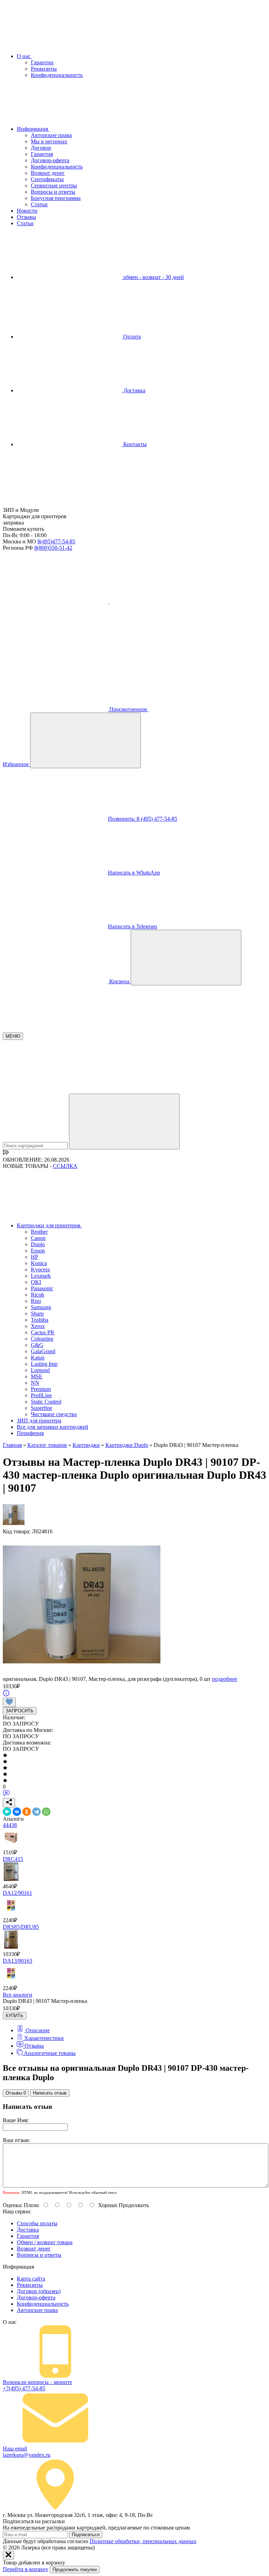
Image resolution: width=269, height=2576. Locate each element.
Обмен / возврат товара (45, 2242)
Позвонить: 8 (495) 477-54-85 (143, 819)
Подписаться (86, 2535)
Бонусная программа (56, 198)
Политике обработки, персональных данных (143, 2541)
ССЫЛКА (65, 1166)
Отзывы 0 (16, 2093)
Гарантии (42, 62)
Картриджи (86, 1445)
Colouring (42, 1339)
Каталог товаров (47, 1445)
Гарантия (42, 154)
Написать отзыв (50, 2093)
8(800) (53, 548)
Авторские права (51, 135)
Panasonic (42, 1288)
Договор (41, 148)
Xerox (38, 1326)
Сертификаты (47, 179)
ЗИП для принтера (39, 1421)
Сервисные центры (54, 185)
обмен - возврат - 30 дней (153, 277)
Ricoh (37, 1295)
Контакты (134, 444)
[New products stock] (6, 1153)
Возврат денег (48, 173)
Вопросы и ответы (53, 192)
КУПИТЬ (15, 2016)
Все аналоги (18, 1995)
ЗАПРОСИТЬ (20, 1711)
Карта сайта (31, 2279)
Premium (41, 1389)
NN (35, 1383)
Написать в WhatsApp (134, 873)
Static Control (46, 1402)
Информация (33, 129)
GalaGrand (43, 1351)
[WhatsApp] (46, 1812)
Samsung (41, 1307)
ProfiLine (41, 1395)
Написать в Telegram (132, 926)
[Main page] (55, 504)
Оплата (131, 337)
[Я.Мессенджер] (7, 1812)
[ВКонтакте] (17, 1812)
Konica (39, 1263)
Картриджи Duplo (127, 1445)
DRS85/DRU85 (21, 1927)
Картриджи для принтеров (49, 1225)
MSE (37, 1376)
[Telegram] (36, 1812)
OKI (36, 1282)
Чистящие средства (54, 1414)
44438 (10, 1825)
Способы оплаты (37, 2223)
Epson (38, 1251)
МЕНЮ (13, 1036)
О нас (24, 56)
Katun (38, 1358)
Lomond (40, 1370)
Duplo (38, 1244)
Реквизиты (44, 69)
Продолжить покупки (75, 2570)
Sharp (37, 1314)
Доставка (134, 390)
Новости (27, 211)
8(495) (56, 541)
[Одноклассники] (27, 1812)
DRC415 (13, 1859)
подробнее (225, 1679)
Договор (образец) (39, 2291)
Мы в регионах (49, 141)
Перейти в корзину (26, 2569)
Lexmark (41, 1276)
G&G (37, 1345)
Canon (38, 1238)
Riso (36, 1301)
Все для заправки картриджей (53, 1427)
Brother (39, 1232)
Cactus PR (43, 1332)
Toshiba (40, 1320)
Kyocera (40, 1269)
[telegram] (162, 602)
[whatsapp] (55, 655)
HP (35, 1257)
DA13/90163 (18, 1961)
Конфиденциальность (57, 75)
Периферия (30, 1433)
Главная (12, 1445)
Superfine (42, 1408)
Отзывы (26, 217)
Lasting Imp (44, 1364)
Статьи (39, 204)
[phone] (56, 602)
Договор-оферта (50, 160)
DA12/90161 (18, 1893)
